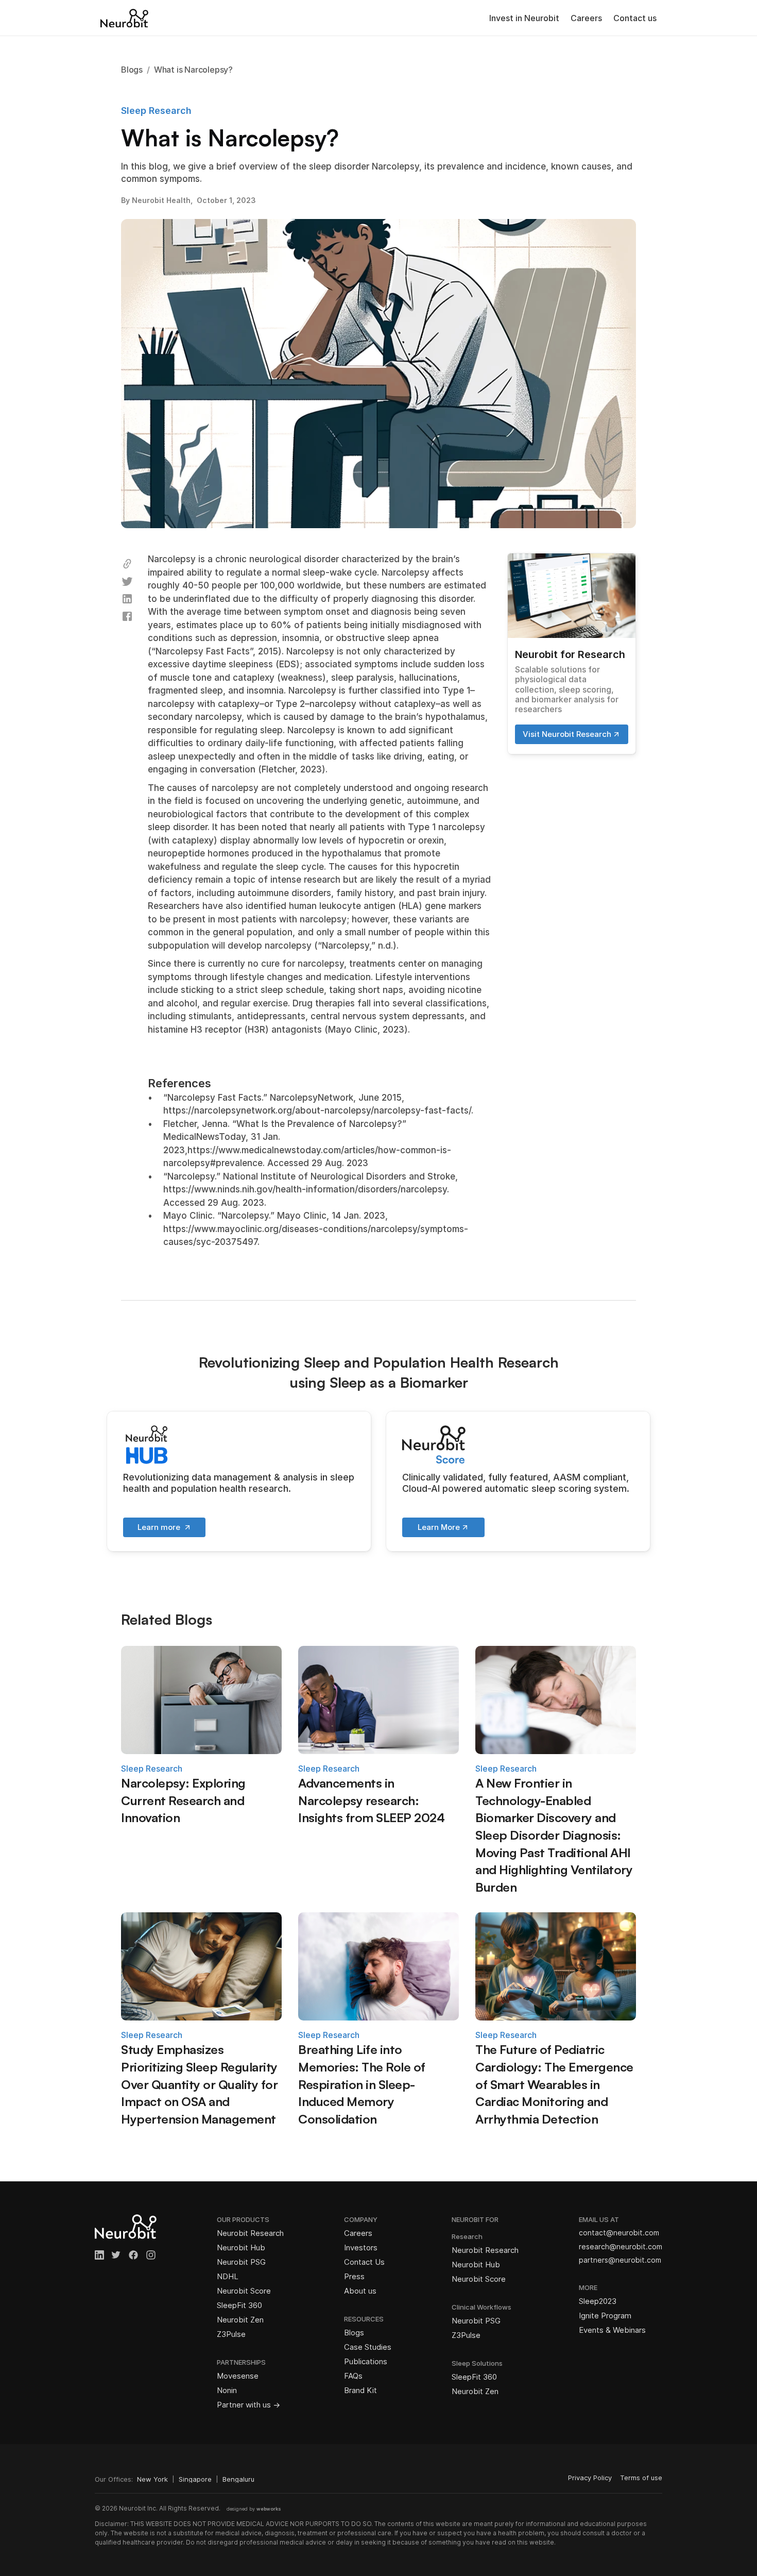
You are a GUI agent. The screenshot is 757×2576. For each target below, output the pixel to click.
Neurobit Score (244, 2291)
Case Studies (368, 2347)
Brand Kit (360, 2390)
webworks (269, 2509)
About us (360, 2291)
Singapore (195, 2479)
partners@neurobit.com (620, 2260)
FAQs (353, 2376)
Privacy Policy (590, 2478)
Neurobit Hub (241, 2247)
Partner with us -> (248, 2405)
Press (354, 2276)
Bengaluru (238, 2479)
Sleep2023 (598, 2301)
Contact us (635, 18)
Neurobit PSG (241, 2262)
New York (152, 2479)
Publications (366, 2361)
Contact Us (364, 2262)
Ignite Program (605, 2316)
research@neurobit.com (621, 2246)
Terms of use (641, 2478)
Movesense (238, 2376)
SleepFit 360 (239, 2305)
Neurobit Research (250, 2233)
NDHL (228, 2276)
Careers (586, 18)
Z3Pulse (231, 2334)
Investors (361, 2247)
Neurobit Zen (240, 2320)
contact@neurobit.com (619, 2233)
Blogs (354, 2333)
